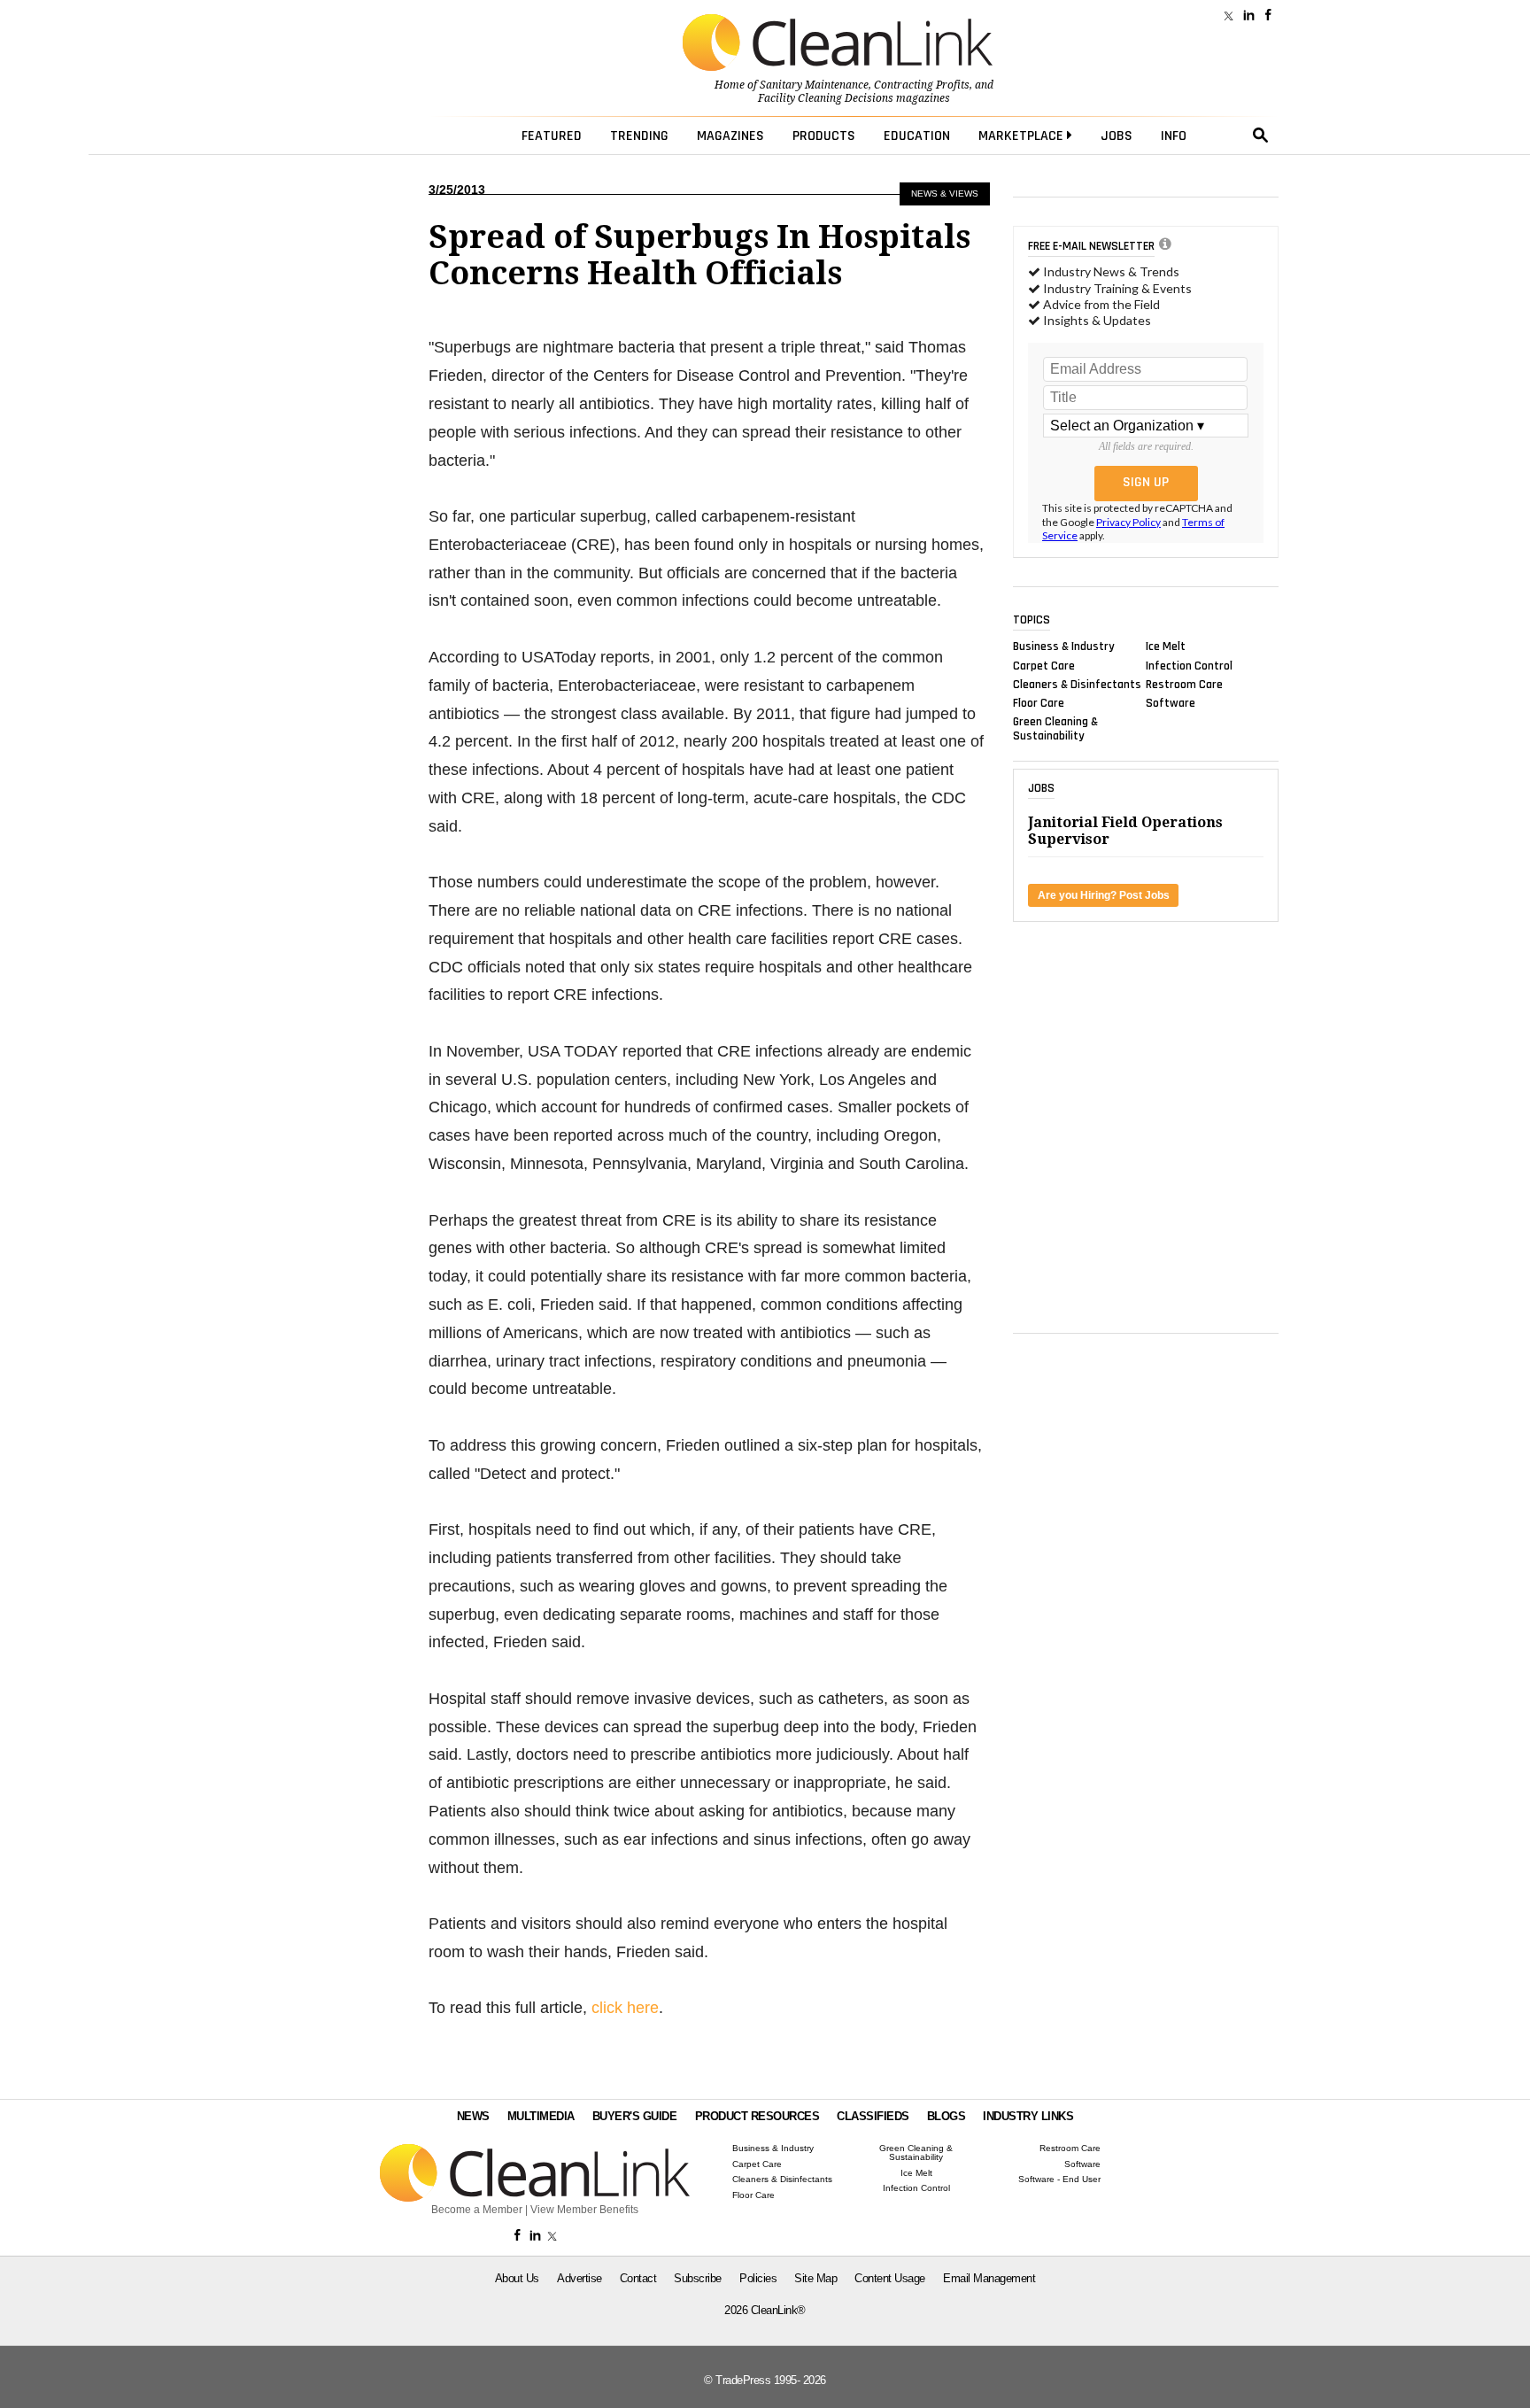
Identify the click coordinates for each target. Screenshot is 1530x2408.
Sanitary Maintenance (814, 85)
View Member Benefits (584, 2210)
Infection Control (1189, 665)
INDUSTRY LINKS (1028, 2116)
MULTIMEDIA (541, 2116)
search (1261, 135)
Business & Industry (1064, 647)
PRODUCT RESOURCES (757, 2116)
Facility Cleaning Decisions (826, 98)
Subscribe (698, 2278)
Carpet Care (1044, 665)
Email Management (989, 2278)
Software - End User (1059, 2180)
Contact (638, 2278)
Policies (758, 2278)
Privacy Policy (1128, 522)
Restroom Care (1184, 684)
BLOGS (947, 2116)
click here (625, 2008)
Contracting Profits (922, 85)
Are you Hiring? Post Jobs (1104, 895)
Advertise (580, 2278)
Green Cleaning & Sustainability (1055, 729)
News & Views (945, 194)
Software (1171, 703)
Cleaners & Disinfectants (1077, 684)
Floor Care (1039, 703)
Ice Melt (1166, 647)
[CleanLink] (838, 44)
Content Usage (890, 2278)
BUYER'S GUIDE (635, 2116)
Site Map (815, 2278)
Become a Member (477, 2210)
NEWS (473, 2116)
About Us (517, 2278)
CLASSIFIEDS (873, 2116)
